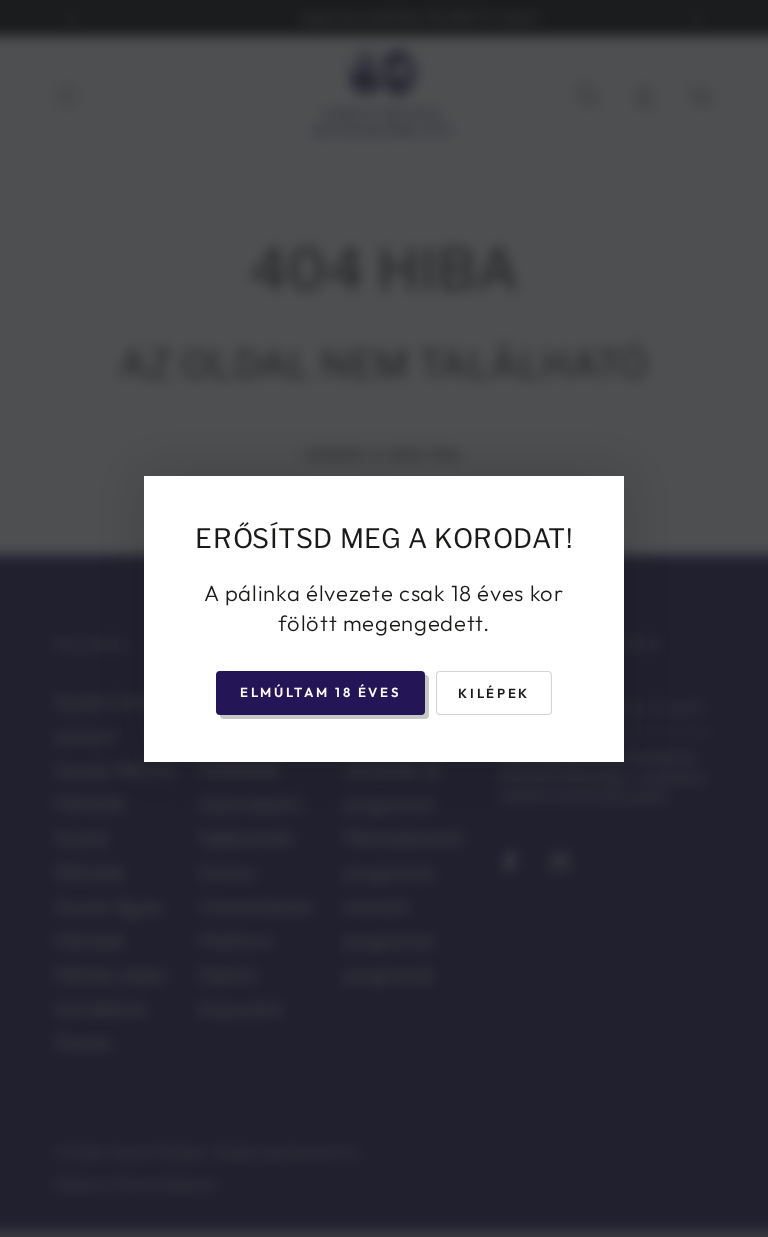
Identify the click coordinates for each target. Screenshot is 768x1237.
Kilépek (493, 693)
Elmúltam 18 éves (320, 692)
